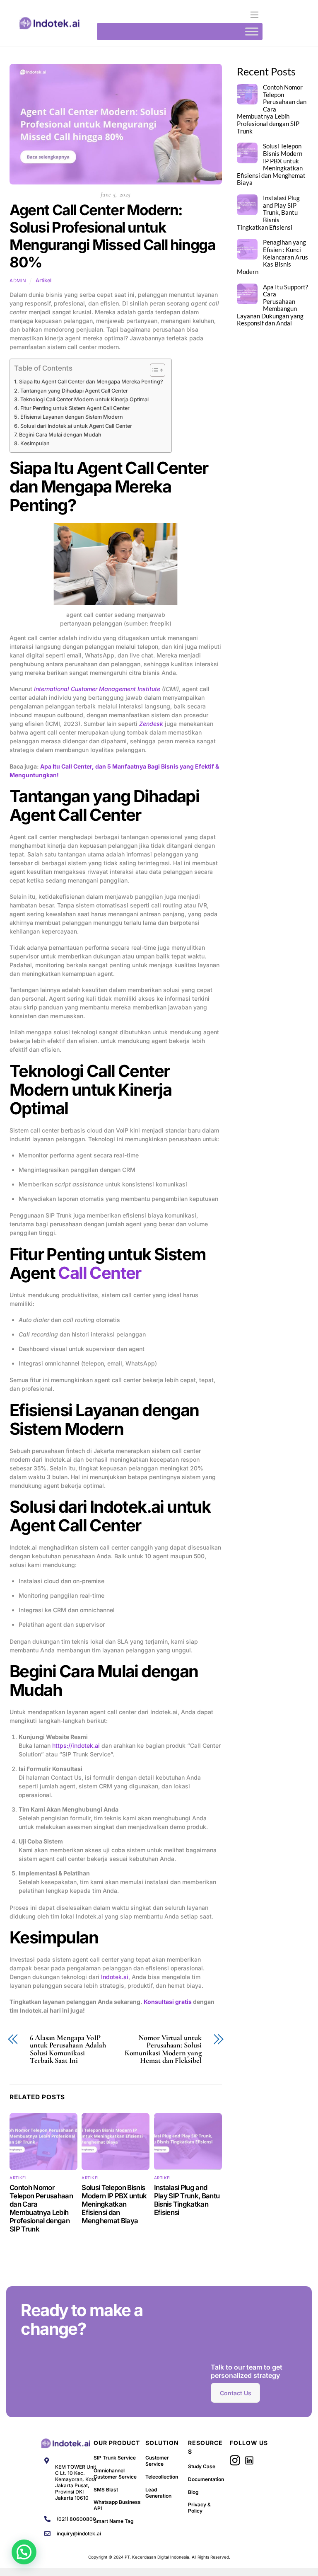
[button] (24, 2552)
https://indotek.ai (76, 1745)
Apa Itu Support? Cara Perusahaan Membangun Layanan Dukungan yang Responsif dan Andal (272, 305)
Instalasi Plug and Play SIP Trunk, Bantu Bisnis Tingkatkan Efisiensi (187, 2200)
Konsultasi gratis (168, 2002)
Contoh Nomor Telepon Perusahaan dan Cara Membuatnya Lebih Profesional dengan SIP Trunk (41, 2208)
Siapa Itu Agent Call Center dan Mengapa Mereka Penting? (91, 382)
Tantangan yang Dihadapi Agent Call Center (74, 391)
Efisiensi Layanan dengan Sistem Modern (72, 417)
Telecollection (162, 2477)
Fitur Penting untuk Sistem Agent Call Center (75, 408)
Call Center (99, 1273)
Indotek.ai (115, 1977)
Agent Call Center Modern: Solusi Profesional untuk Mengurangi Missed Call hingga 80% (112, 236)
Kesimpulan (35, 443)
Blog (193, 2492)
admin (18, 281)
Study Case (202, 2466)
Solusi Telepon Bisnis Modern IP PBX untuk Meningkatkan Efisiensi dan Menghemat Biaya (114, 2204)
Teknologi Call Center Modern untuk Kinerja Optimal (84, 399)
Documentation (206, 2479)
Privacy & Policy (199, 2508)
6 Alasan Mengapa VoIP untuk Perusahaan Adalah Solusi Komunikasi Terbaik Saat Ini (68, 2049)
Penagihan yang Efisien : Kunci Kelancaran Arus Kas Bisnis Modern (272, 257)
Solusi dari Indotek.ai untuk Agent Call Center (76, 426)
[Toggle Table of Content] (153, 370)
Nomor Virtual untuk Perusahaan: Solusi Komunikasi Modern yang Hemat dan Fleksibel (163, 2049)
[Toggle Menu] (252, 31)
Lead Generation (158, 2493)
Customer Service (157, 2461)
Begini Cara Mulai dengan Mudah (60, 435)
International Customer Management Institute (97, 689)
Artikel (43, 280)
